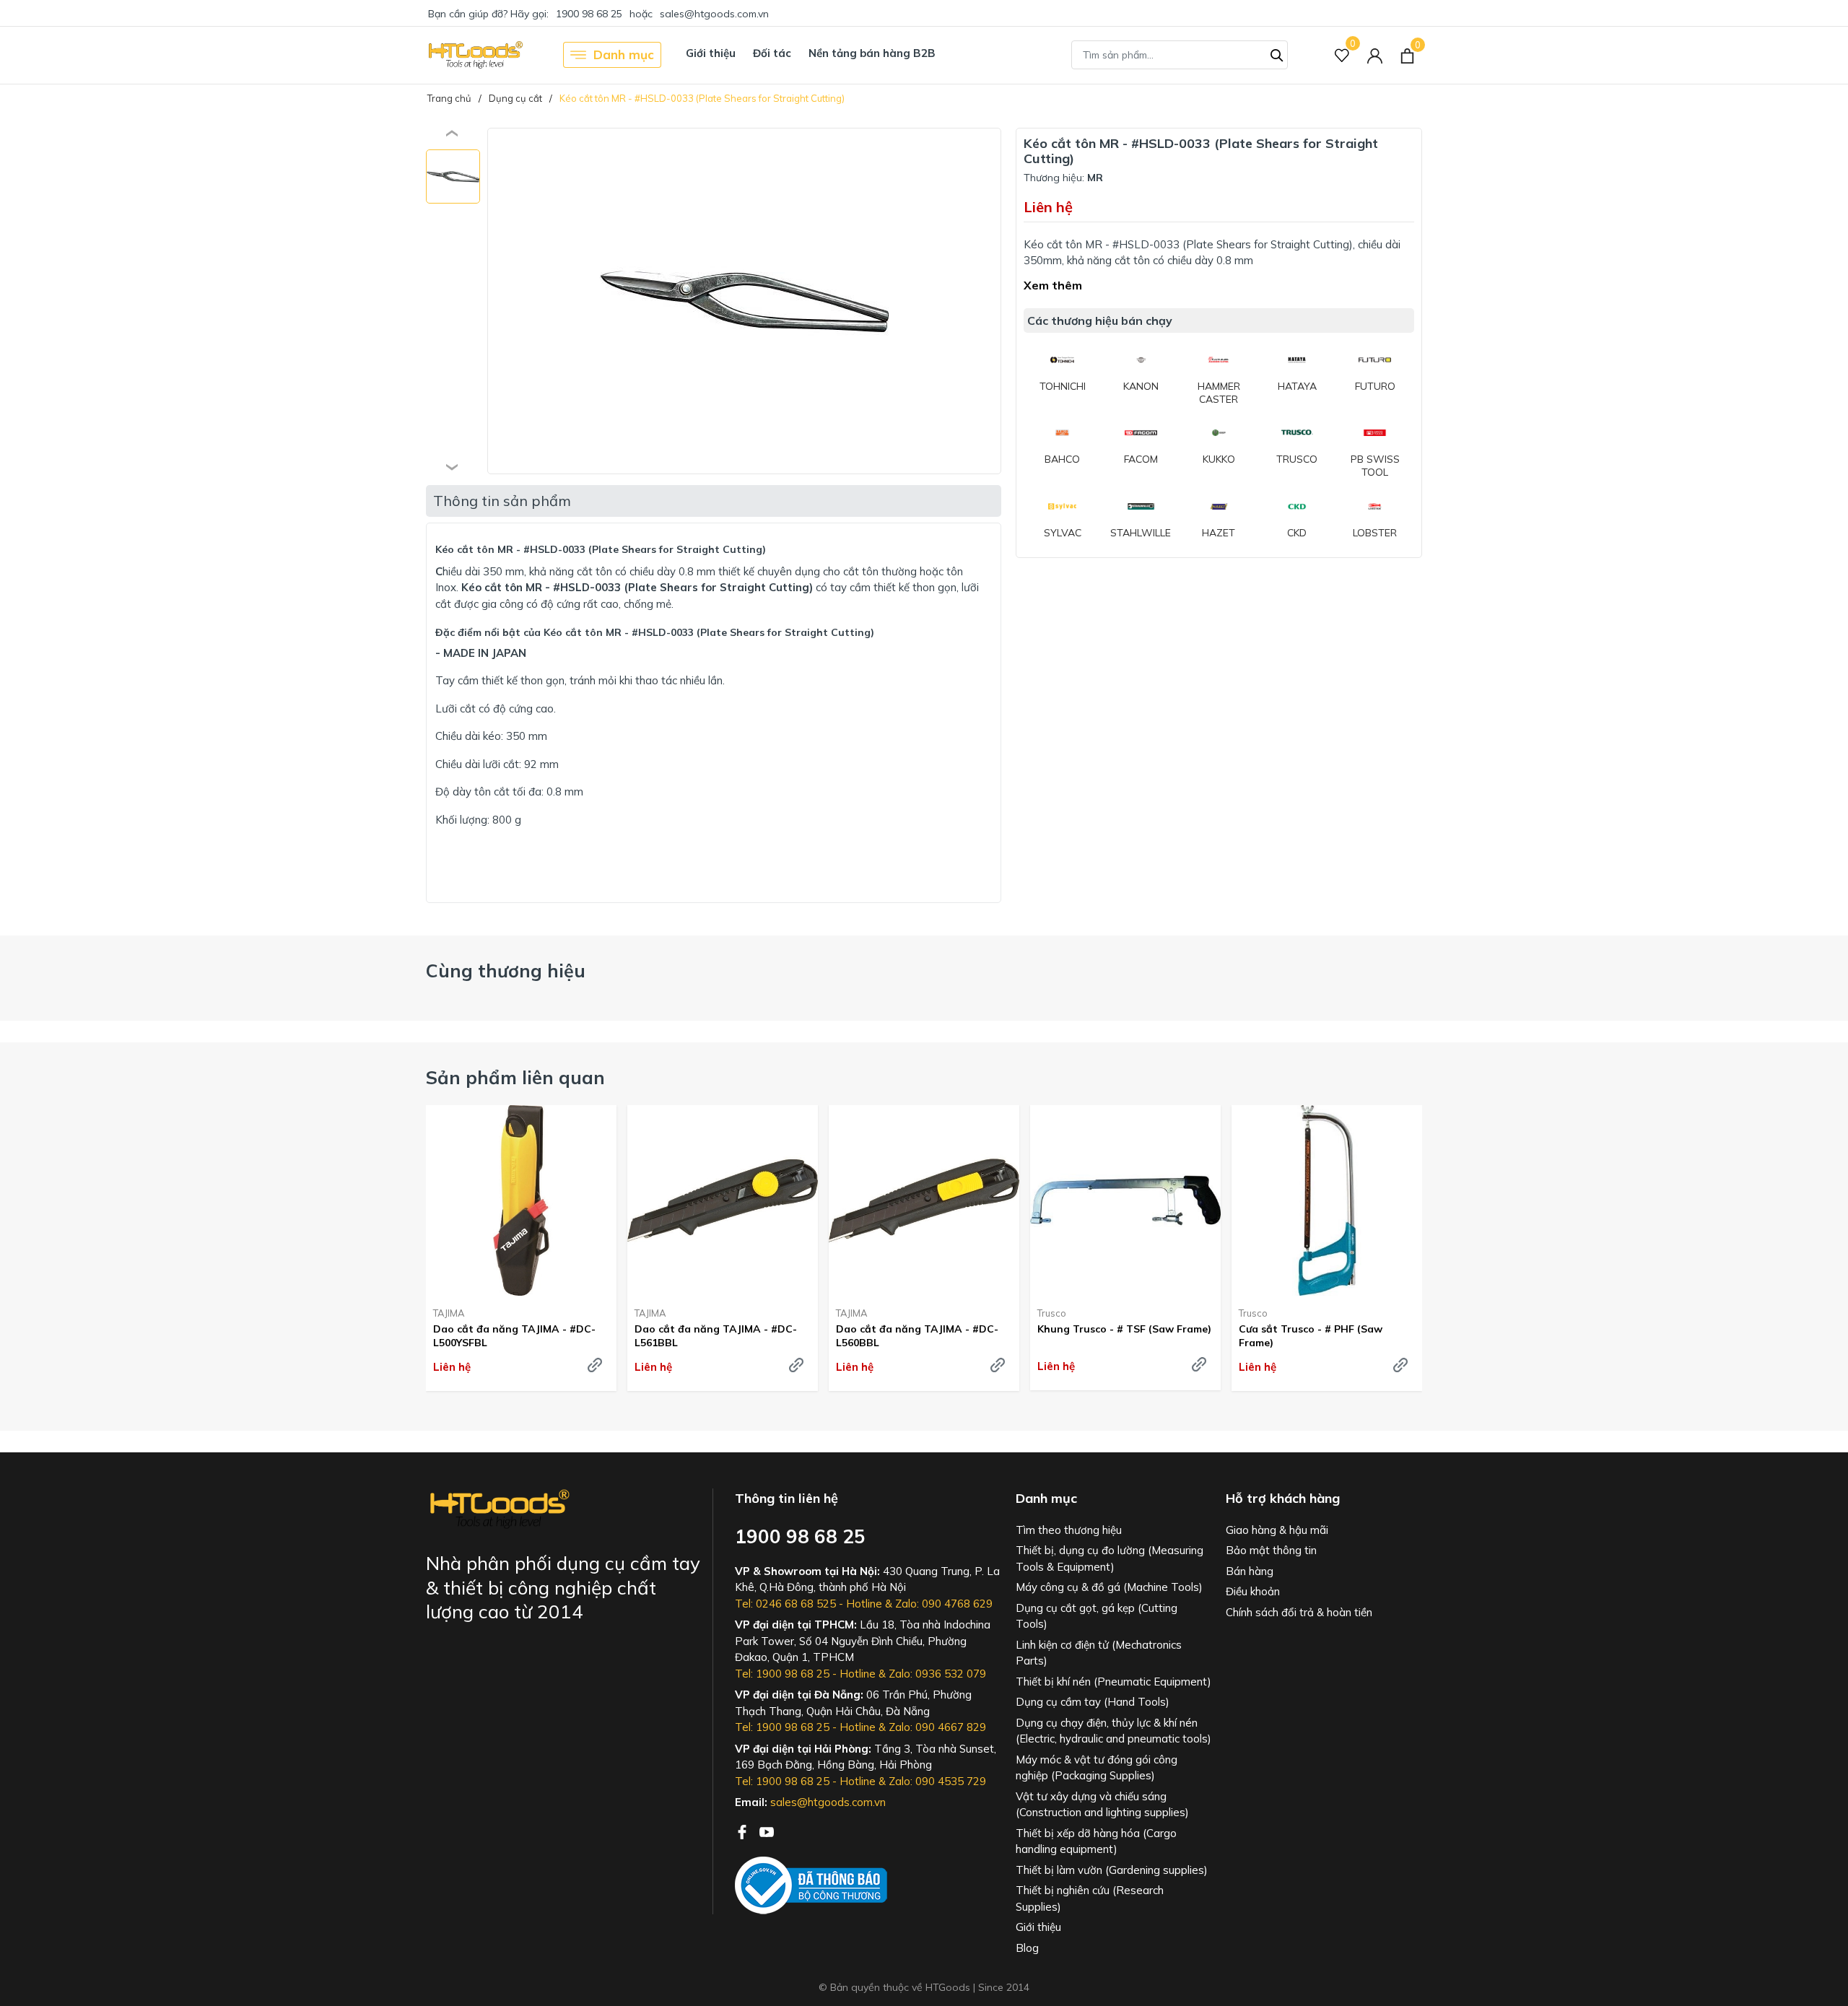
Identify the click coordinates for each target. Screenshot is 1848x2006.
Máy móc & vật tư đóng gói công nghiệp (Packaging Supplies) (1097, 1768)
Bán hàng (1250, 1571)
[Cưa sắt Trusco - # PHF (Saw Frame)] (1327, 1200)
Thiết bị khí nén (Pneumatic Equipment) (1113, 1682)
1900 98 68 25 (589, 14)
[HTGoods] (475, 55)
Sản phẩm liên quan (515, 1077)
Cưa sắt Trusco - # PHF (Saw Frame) (1311, 1335)
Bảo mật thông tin (1271, 1550)
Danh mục (624, 54)
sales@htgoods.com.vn (714, 14)
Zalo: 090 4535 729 (937, 1781)
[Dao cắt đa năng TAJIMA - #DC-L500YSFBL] (521, 1200)
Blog (1027, 1948)
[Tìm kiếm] (1277, 53)
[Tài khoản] (1375, 55)
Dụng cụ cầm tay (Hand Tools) (1093, 1702)
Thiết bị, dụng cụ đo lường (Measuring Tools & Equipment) (1110, 1558)
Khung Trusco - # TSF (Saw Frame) (1124, 1329)
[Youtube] (767, 1831)
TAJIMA (449, 1313)
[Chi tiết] (595, 1365)
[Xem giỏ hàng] (1407, 55)
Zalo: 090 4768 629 (944, 1604)
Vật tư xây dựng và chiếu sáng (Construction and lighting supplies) (1102, 1805)
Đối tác (772, 53)
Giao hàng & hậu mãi (1277, 1530)
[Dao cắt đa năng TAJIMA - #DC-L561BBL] (723, 1200)
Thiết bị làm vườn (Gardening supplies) (1112, 1870)
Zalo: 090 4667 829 (937, 1727)
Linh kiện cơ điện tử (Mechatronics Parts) (1099, 1653)
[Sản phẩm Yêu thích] (1342, 55)
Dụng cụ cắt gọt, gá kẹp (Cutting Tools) (1097, 1616)
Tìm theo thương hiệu (1069, 1530)
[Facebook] (744, 1831)
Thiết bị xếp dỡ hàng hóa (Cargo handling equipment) (1096, 1841)
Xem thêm (1053, 285)
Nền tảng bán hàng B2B (872, 53)
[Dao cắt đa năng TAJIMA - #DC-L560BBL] (924, 1200)
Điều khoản (1253, 1591)
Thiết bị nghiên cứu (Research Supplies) (1090, 1898)
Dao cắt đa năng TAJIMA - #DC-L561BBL (716, 1335)
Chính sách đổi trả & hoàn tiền (1299, 1612)
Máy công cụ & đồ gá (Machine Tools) (1109, 1587)
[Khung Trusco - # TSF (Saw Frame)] (1125, 1200)
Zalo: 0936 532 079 (937, 1674)
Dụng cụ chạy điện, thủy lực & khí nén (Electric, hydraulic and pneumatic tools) (1113, 1731)
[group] (744, 301)
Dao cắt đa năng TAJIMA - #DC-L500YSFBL (514, 1335)
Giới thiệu (711, 53)
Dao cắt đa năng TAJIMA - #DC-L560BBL (917, 1335)
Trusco (1052, 1313)
